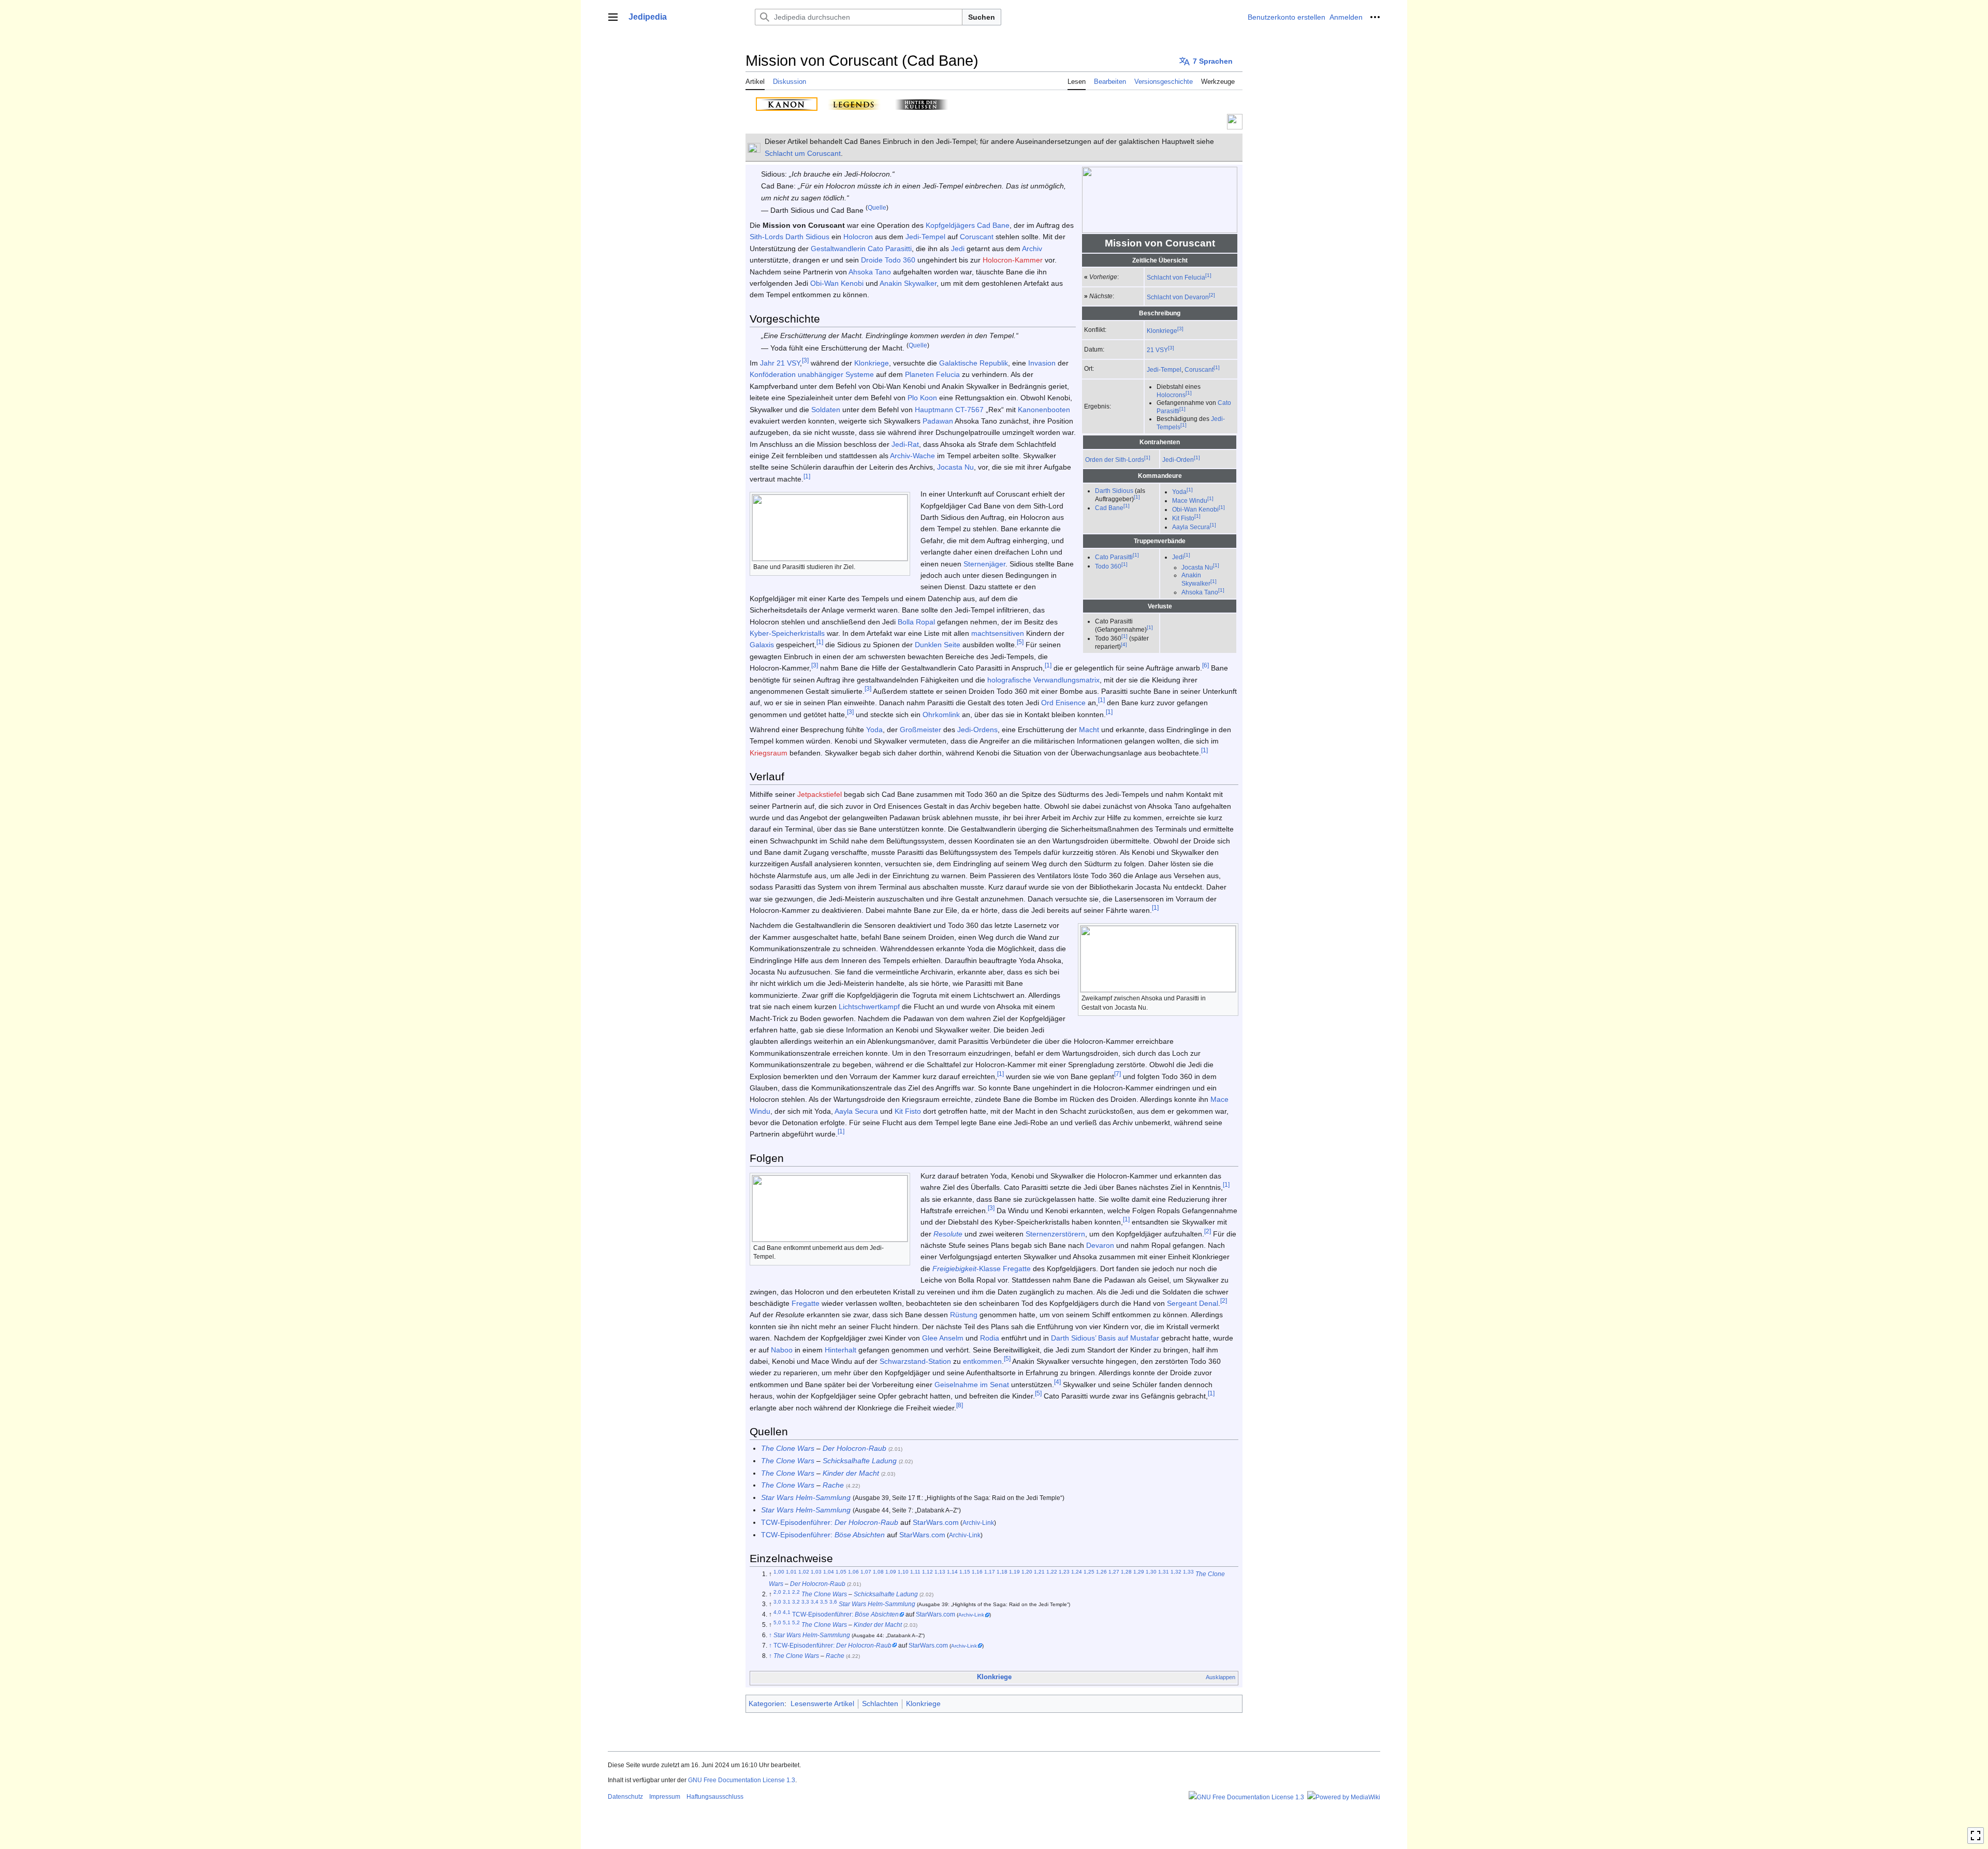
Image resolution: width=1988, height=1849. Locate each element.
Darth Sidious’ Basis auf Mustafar (1105, 1338)
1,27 (1114, 1572)
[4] (1124, 644)
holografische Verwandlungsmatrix (1043, 680)
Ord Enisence (1063, 703)
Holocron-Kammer (1013, 260)
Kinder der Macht (851, 1473)
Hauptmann (934, 410)
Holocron (858, 237)
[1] (1208, 275)
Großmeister (920, 730)
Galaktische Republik (974, 363)
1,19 (1014, 1572)
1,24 (1077, 1572)
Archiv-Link (978, 1523)
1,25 (1089, 1572)
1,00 (779, 1572)
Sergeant (1182, 1303)
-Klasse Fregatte (982, 1269)
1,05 (841, 1572)
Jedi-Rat (905, 444)
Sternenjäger (984, 564)
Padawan (938, 421)
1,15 (965, 1572)
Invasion (1042, 363)
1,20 (1027, 1572)
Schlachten (880, 1704)
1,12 (927, 1572)
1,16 (977, 1572)
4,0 (777, 1612)
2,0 (777, 1592)
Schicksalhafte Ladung (860, 1461)
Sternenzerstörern (1055, 1234)
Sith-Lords (766, 237)
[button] (613, 17)
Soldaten (826, 410)
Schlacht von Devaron (1178, 297)
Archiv (1032, 249)
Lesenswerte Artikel (822, 1704)
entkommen (982, 1361)
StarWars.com (936, 1522)
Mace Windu (1190, 500)
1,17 (990, 1572)
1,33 (1188, 1572)
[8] (960, 1405)
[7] (1117, 1074)
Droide (872, 260)
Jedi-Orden (1178, 459)
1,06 (853, 1572)
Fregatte (806, 1303)
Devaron (1100, 1245)
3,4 (815, 1602)
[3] (1180, 329)
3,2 (796, 1602)
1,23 (1064, 1572)
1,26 (1101, 1572)
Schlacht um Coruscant (803, 153)
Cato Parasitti (1114, 557)
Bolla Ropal (916, 622)
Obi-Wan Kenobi (1195, 509)
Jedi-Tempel (1164, 369)
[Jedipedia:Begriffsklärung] (754, 148)
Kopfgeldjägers (950, 225)
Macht (1089, 730)
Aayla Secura (1191, 527)
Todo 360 (1108, 566)
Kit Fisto (1183, 518)
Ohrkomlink (941, 715)
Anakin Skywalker (908, 283)
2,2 (796, 1592)
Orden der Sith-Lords (1115, 459)
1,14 (952, 1572)
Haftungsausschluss (715, 1797)
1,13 (940, 1572)
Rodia (990, 1338)
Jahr (767, 363)
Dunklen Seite (938, 645)
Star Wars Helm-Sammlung (806, 1497)
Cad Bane (1109, 508)
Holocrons (1171, 395)
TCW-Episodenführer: (830, 1522)
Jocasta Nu (1197, 567)
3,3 (805, 1602)
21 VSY (1157, 350)
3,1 (787, 1602)
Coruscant (1199, 369)
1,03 (816, 1572)
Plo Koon (922, 398)
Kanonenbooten (1044, 410)
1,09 (891, 1572)
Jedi (1178, 557)
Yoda (1179, 492)
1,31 (1164, 1572)
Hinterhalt (840, 1350)
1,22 (1052, 1572)
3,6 (833, 1602)
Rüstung (964, 1315)
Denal (1209, 1303)
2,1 (787, 1592)
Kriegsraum (769, 753)
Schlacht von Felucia (1176, 277)
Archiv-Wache (912, 456)
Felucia (948, 374)
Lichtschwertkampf (869, 1007)
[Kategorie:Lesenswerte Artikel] (1235, 121)
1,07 (866, 1572)
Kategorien (766, 1704)
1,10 (903, 1572)
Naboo (782, 1350)
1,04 (829, 1572)
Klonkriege (1162, 331)
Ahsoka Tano (1200, 592)
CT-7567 (969, 410)
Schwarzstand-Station (915, 1361)
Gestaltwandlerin (838, 249)
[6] (1205, 665)
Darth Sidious (1114, 491)
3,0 (777, 1602)
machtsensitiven (998, 633)
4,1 (787, 1612)
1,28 (1126, 1572)
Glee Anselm (943, 1338)
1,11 (915, 1572)
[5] (1020, 642)
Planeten (919, 374)
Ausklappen (1220, 1677)
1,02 (804, 1572)
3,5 (824, 1602)
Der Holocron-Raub (854, 1448)
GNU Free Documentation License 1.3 (742, 1780)
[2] (1212, 295)
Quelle (877, 207)
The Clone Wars (788, 1448)
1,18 (1002, 1572)
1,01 (791, 1572)
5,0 (777, 1622)
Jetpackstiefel (820, 794)
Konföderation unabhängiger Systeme (812, 374)
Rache (833, 1485)
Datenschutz (625, 1797)
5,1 (787, 1622)
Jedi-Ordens (977, 730)
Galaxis (762, 645)
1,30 (1151, 1572)
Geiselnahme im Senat (972, 1385)
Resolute (948, 1234)
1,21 (1039, 1572)
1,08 (878, 1572)
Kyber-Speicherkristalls (787, 633)
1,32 (1176, 1572)
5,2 (796, 1622)
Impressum (665, 1797)
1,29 (1139, 1572)
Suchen (982, 17)
